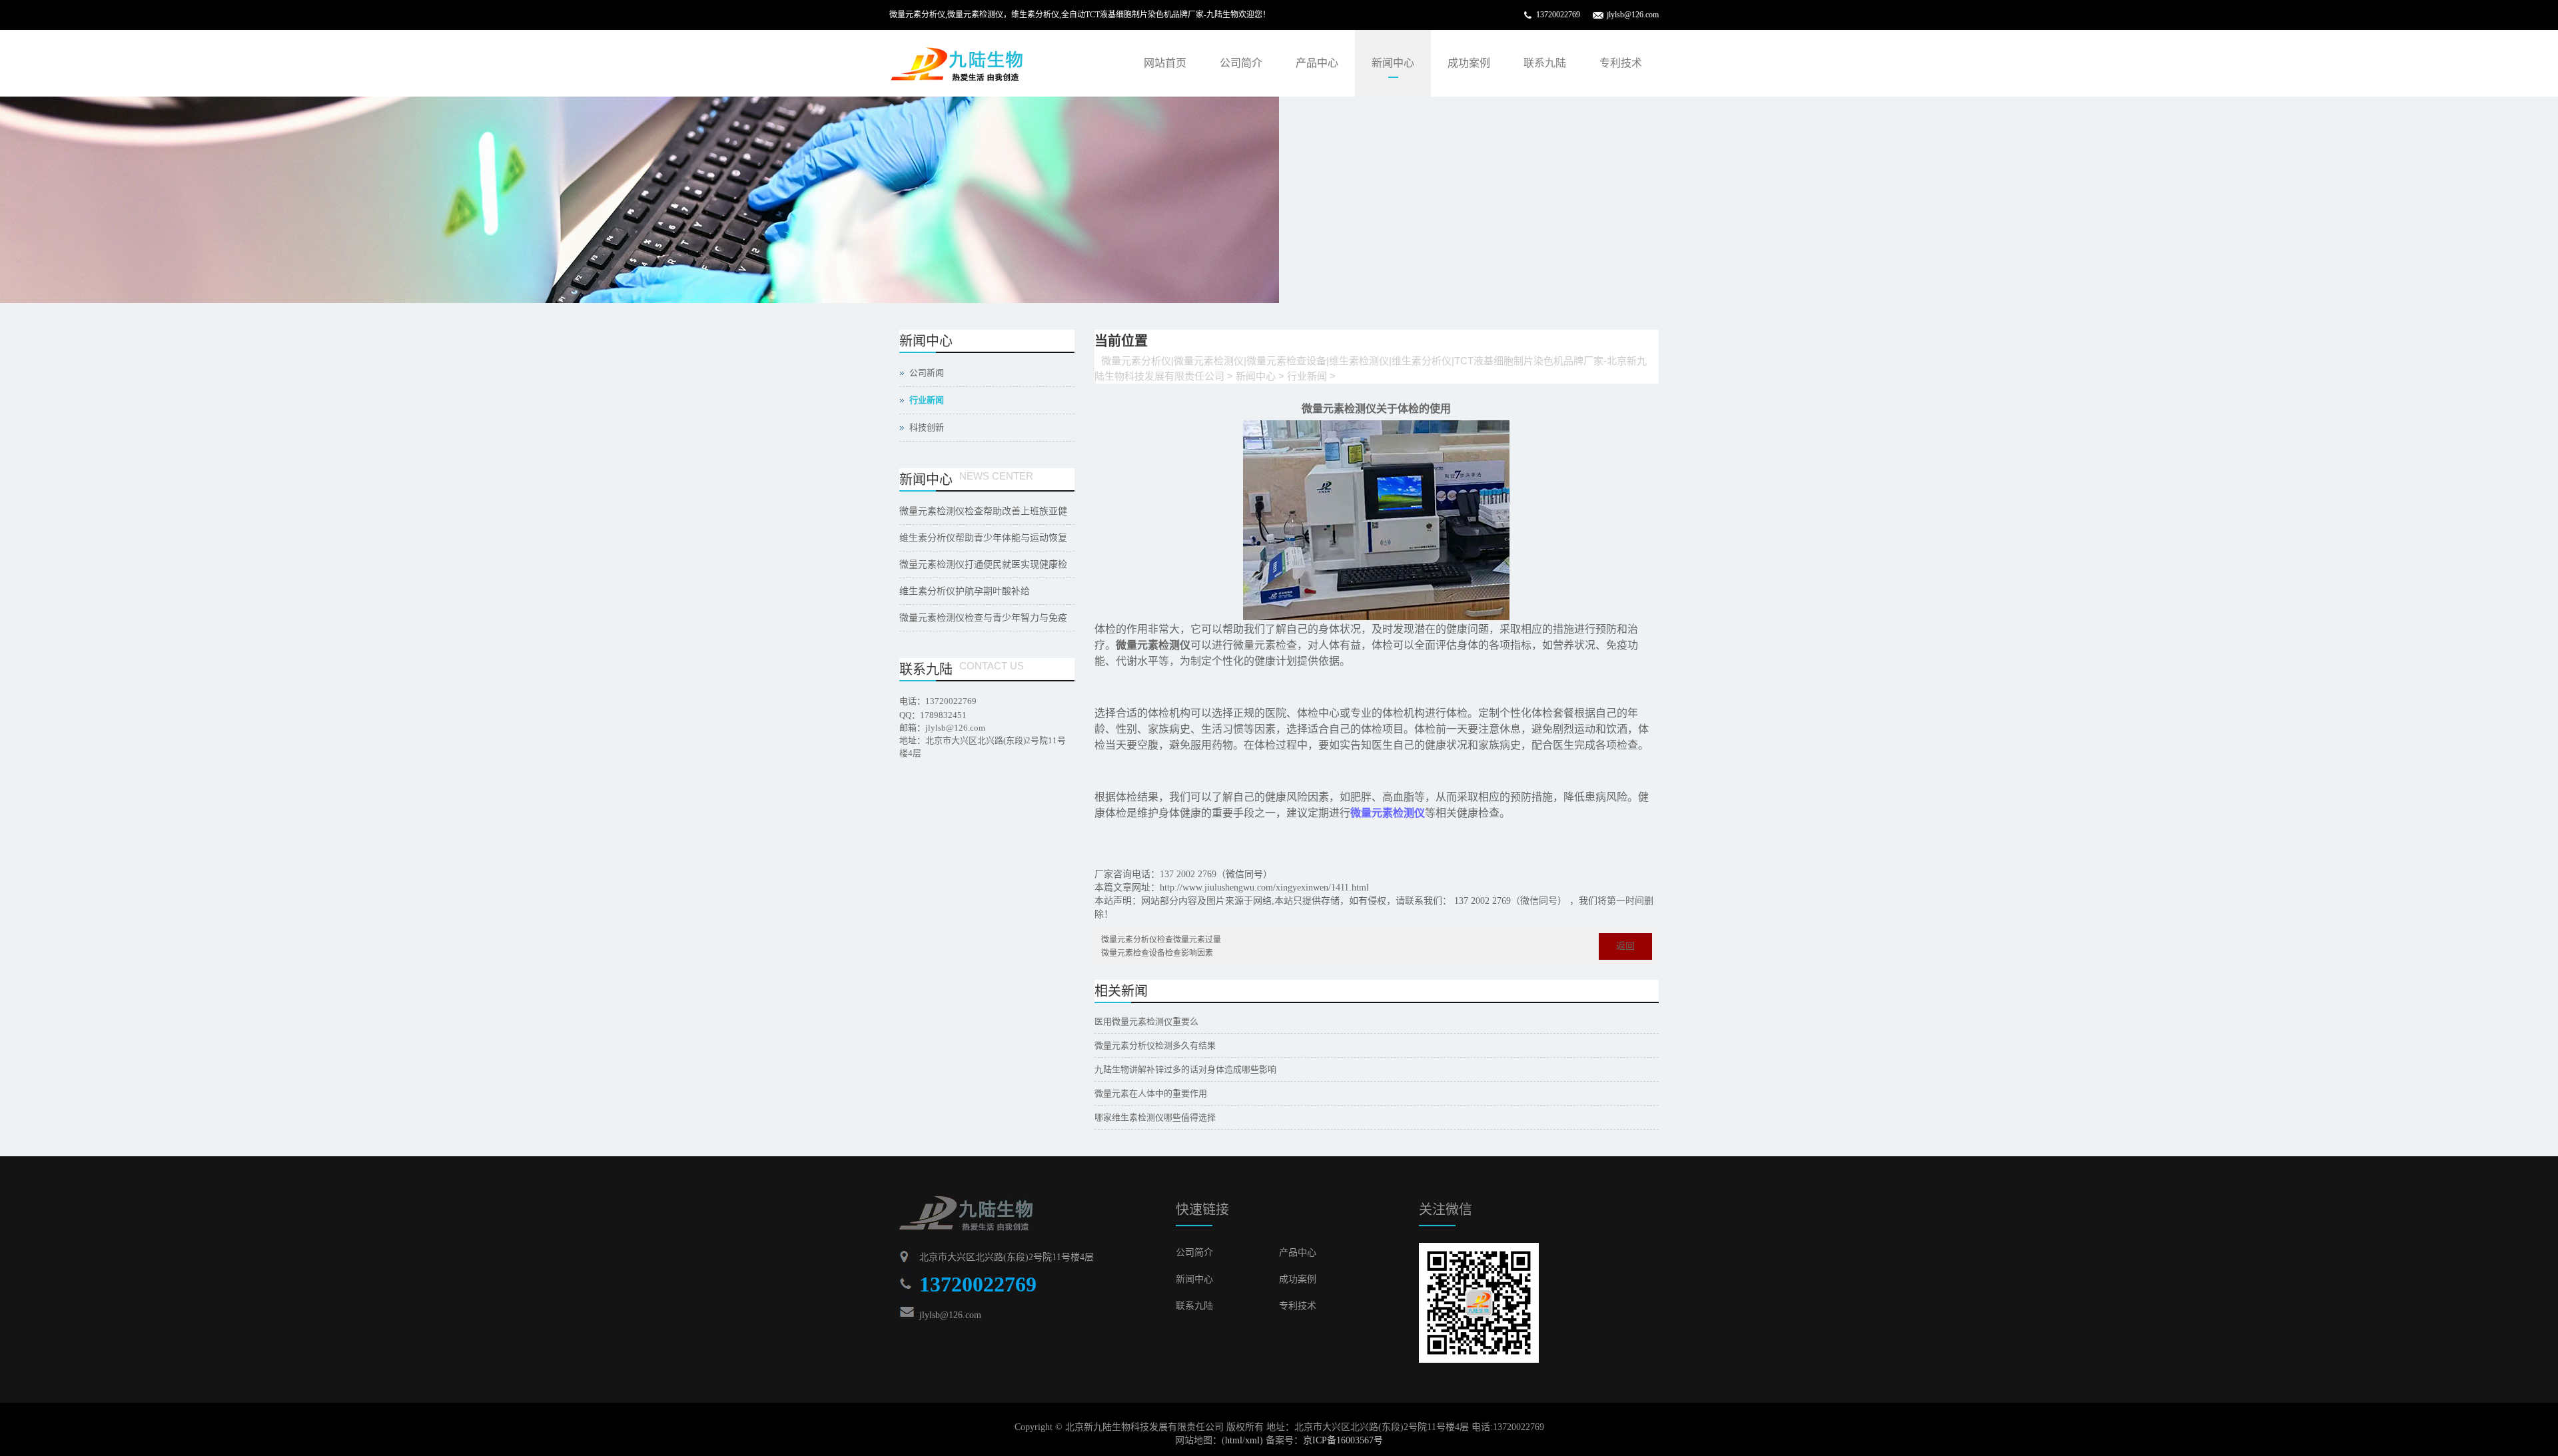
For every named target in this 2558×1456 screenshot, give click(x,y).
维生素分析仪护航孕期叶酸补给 (965, 591)
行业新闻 (1307, 376)
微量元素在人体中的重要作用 (1151, 1093)
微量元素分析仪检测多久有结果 (1155, 1045)
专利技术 (1621, 63)
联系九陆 (1545, 63)
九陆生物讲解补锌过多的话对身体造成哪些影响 (1185, 1069)
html (1234, 1440)
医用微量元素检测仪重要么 (1146, 1021)
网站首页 (1165, 63)
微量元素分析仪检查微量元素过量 (1161, 940)
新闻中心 (1393, 63)
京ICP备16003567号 (1343, 1440)
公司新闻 (927, 373)
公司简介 (1241, 63)
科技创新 (927, 427)
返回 (1625, 946)
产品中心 (1317, 63)
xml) (1254, 1440)
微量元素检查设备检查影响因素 (1157, 953)
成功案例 (1469, 63)
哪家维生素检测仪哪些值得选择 (1155, 1117)
